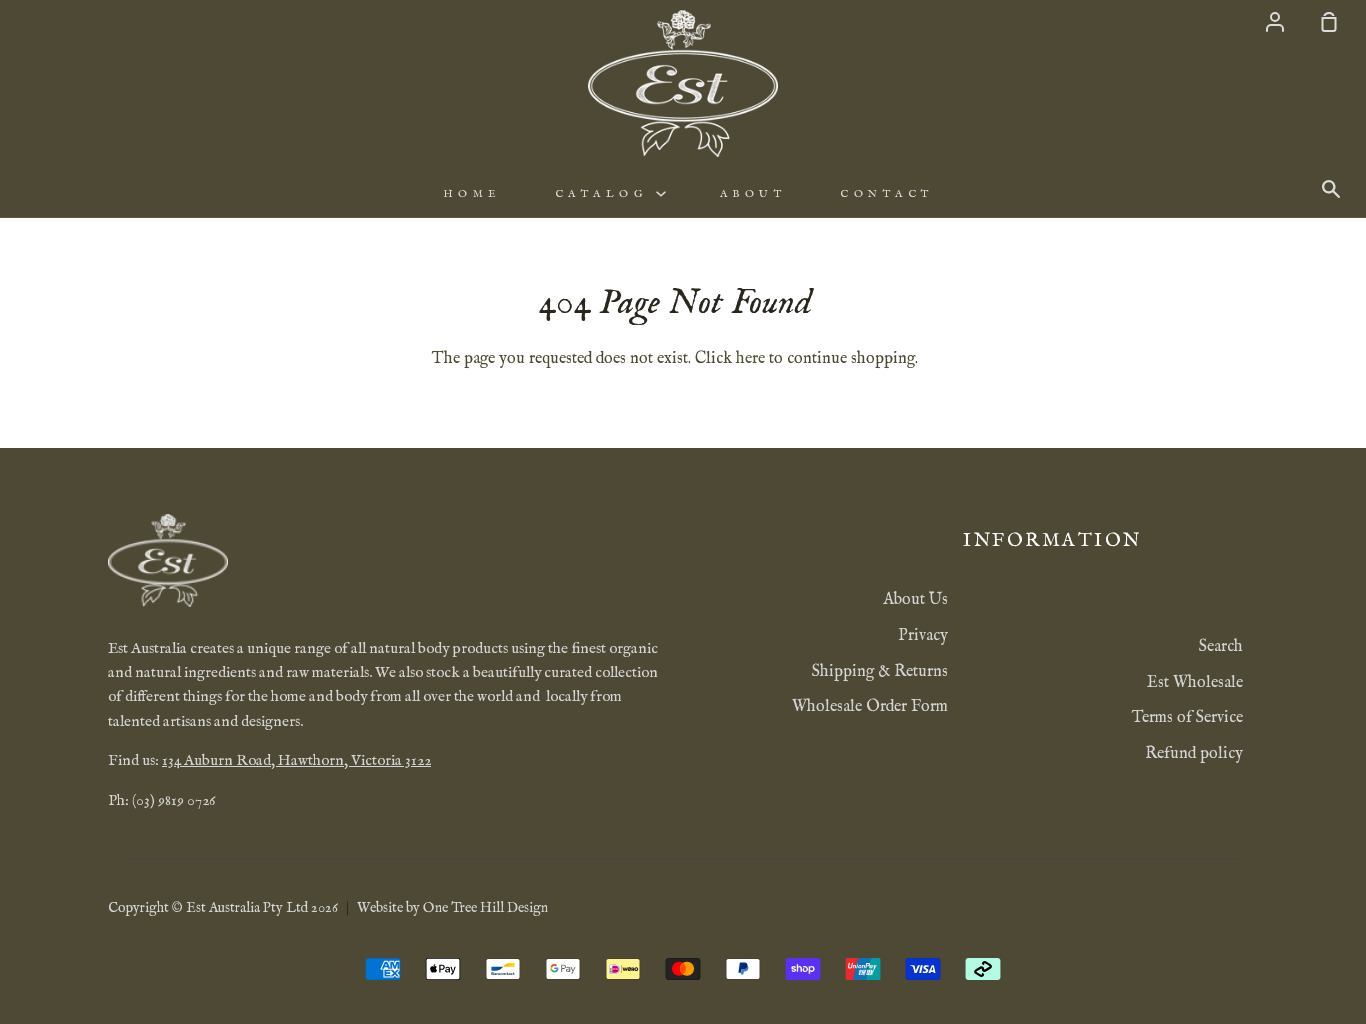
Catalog (605, 194)
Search (1221, 647)
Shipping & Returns (880, 672)
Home (472, 194)
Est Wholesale (1195, 683)
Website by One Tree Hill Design (452, 908)
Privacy (923, 636)
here (750, 359)
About (753, 194)
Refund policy (1194, 754)
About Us (915, 600)
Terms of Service (1187, 718)
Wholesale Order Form (870, 707)
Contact (887, 194)
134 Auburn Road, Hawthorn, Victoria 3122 (296, 761)
